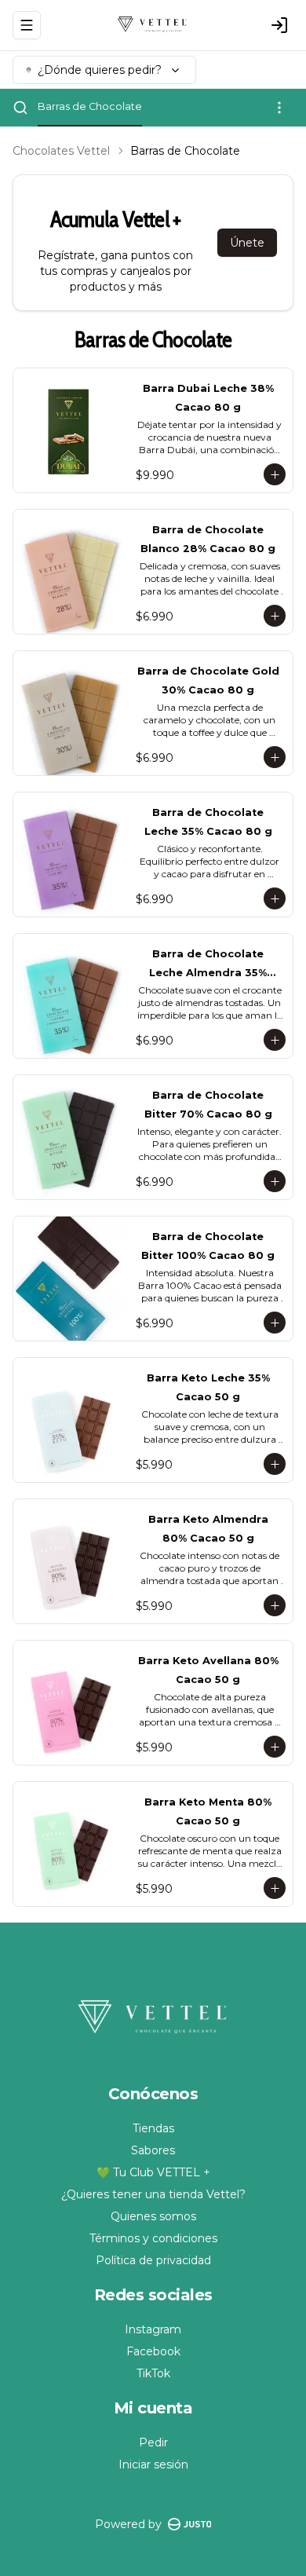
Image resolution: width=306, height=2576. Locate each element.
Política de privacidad (153, 2260)
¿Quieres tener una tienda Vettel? (153, 2194)
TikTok (153, 2373)
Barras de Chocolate (90, 106)
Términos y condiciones (153, 2238)
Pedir (153, 2442)
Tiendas (153, 2128)
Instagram (153, 2329)
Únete (247, 243)
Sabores (153, 2150)
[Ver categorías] (279, 108)
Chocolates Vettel (61, 151)
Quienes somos (153, 2216)
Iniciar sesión (153, 2464)
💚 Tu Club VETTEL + (153, 2172)
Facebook (153, 2351)
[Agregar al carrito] (275, 474)
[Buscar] (20, 108)
